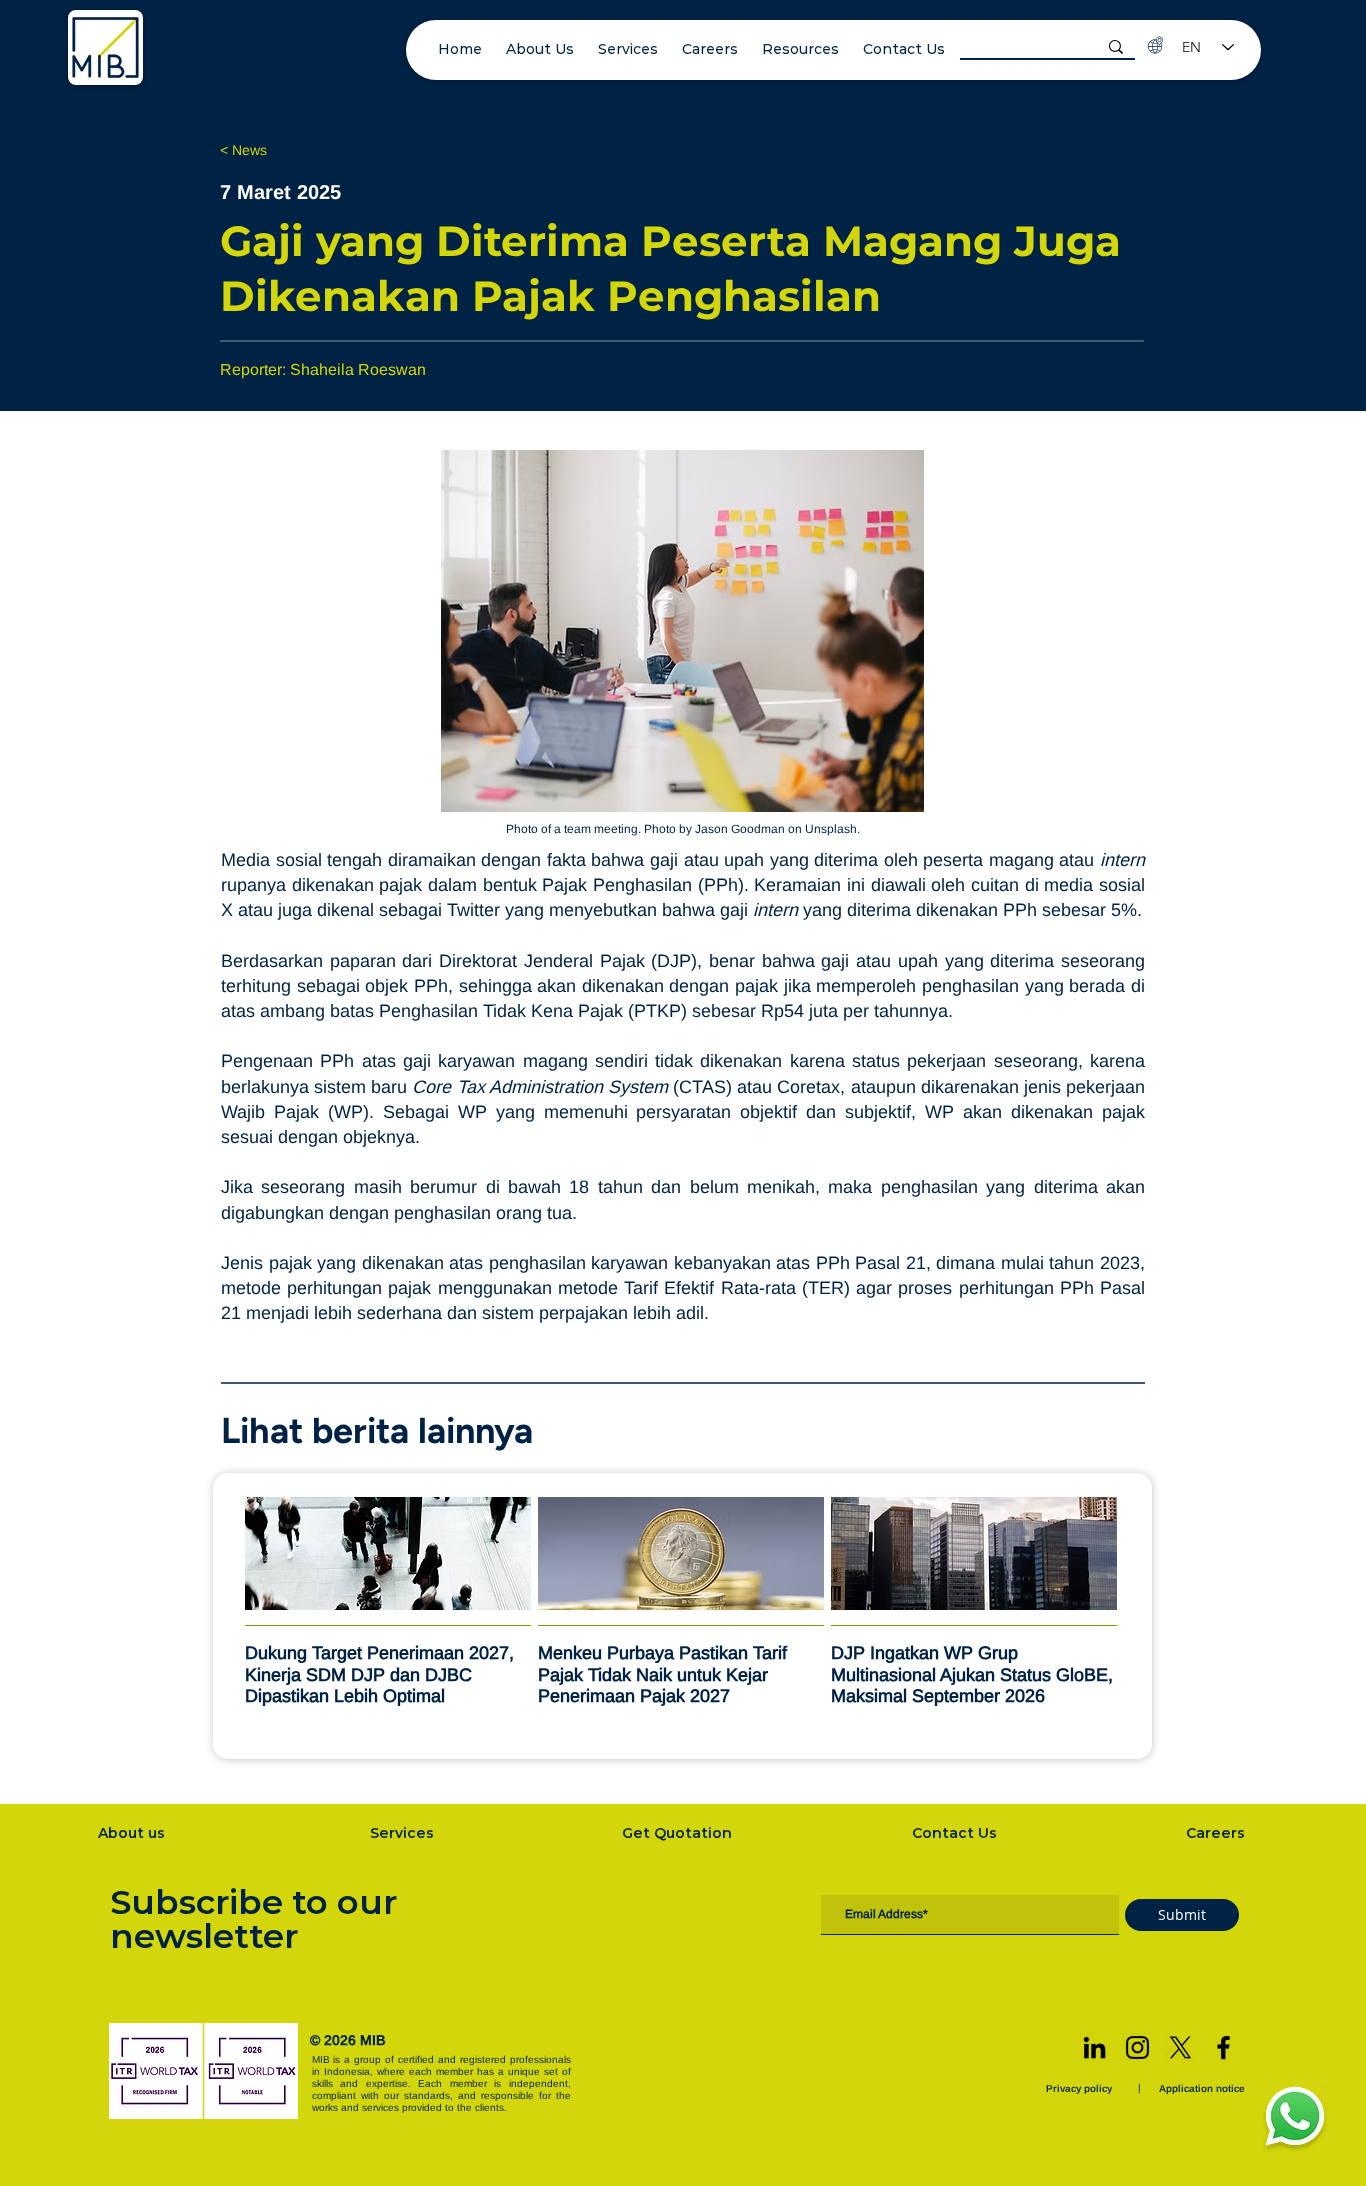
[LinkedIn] (1094, 2047)
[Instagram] (1137, 2047)
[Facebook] (1223, 2047)
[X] (1180, 2047)
